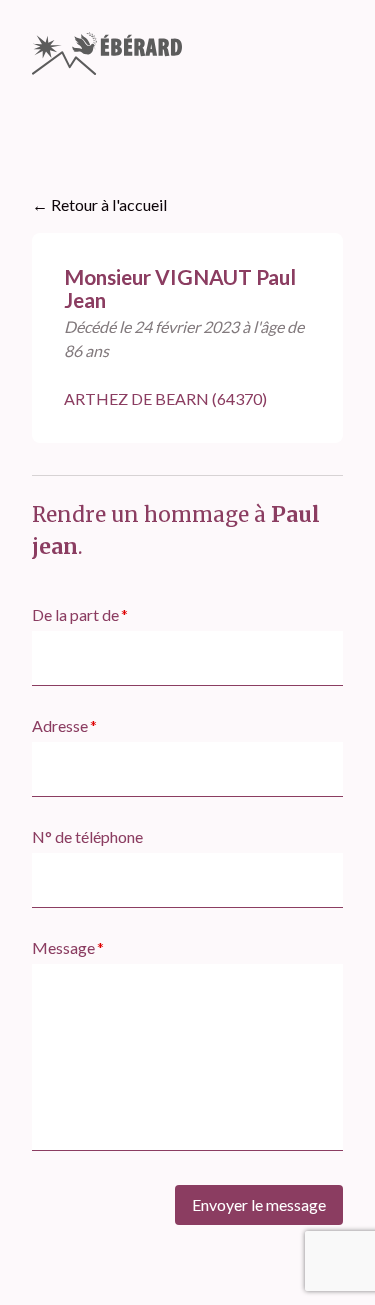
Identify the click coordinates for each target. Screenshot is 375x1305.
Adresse (60, 725)
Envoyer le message (259, 1204)
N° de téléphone (87, 836)
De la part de (75, 614)
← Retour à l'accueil (99, 204)
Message (63, 947)
